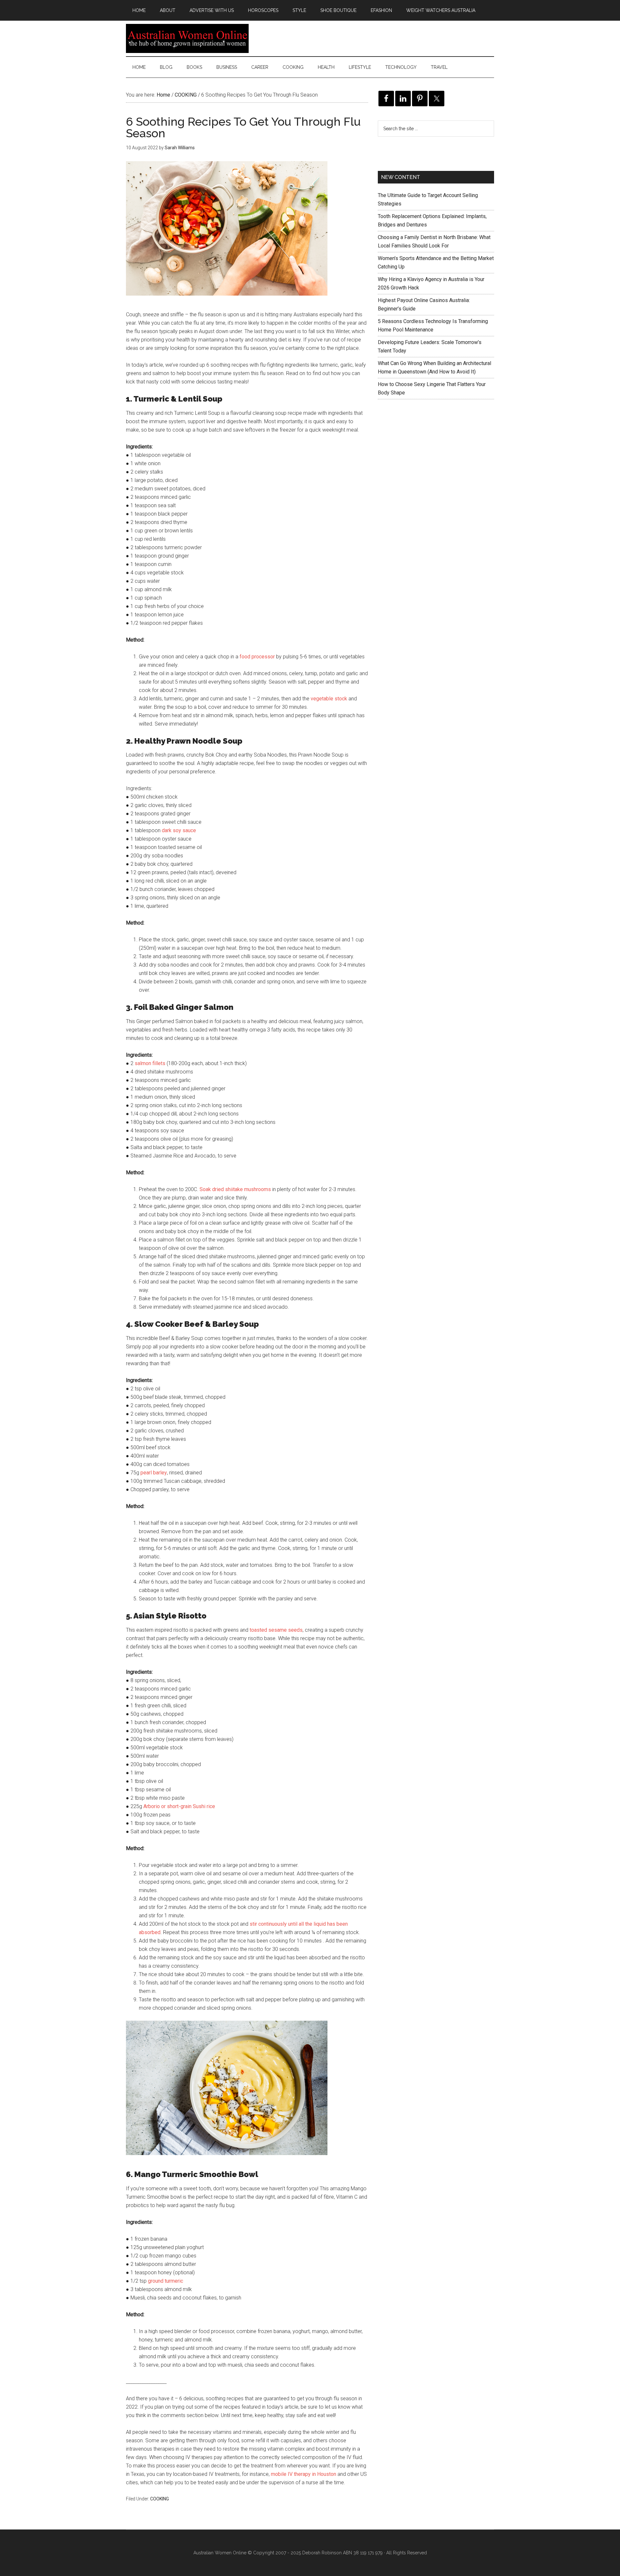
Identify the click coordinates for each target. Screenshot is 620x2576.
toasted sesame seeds (276, 1630)
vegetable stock (329, 699)
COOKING (160, 2499)
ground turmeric (165, 2281)
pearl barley (154, 1473)
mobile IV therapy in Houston (304, 2474)
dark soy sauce (179, 830)
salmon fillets (150, 1063)
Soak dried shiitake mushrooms (235, 1189)
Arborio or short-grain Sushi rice (179, 1806)
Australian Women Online (187, 38)
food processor (257, 657)
